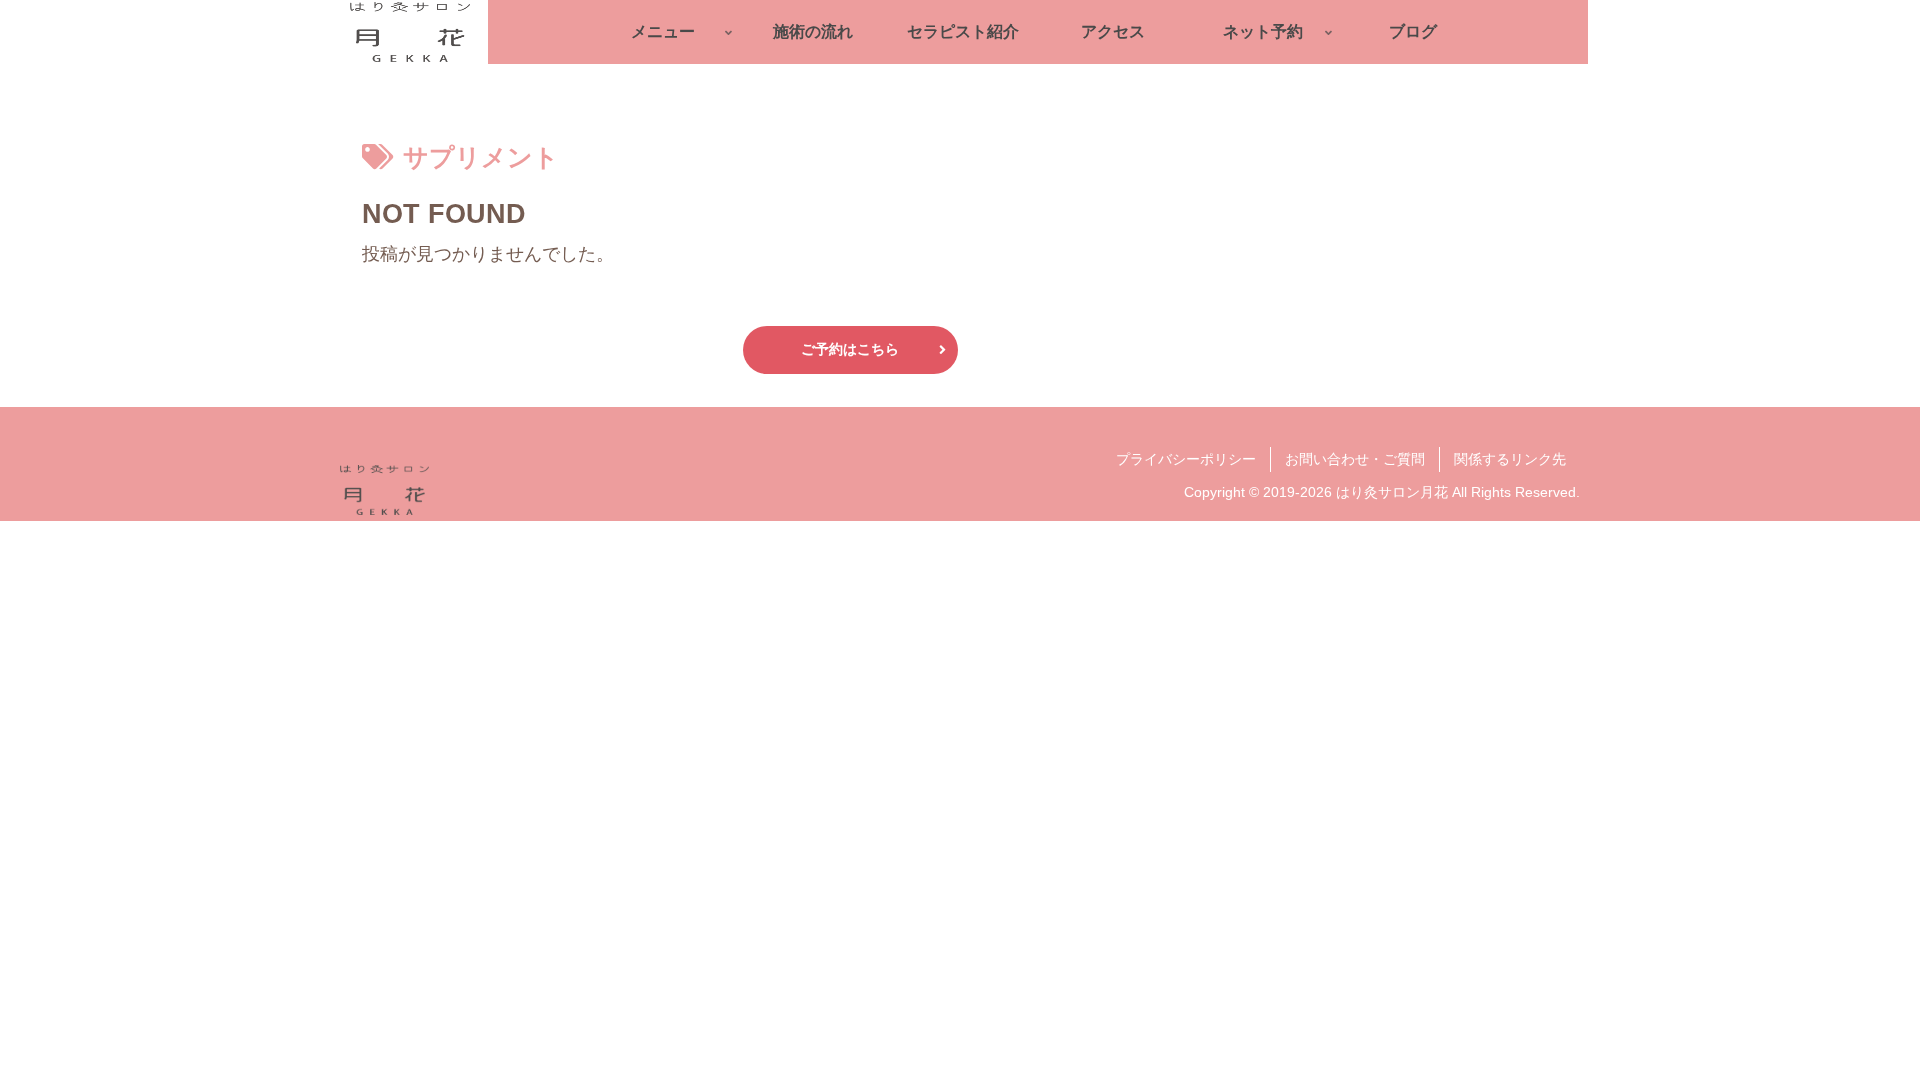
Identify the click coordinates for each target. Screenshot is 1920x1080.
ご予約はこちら (850, 349)
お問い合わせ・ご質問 (1355, 459)
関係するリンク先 (1510, 459)
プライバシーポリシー (1186, 459)
